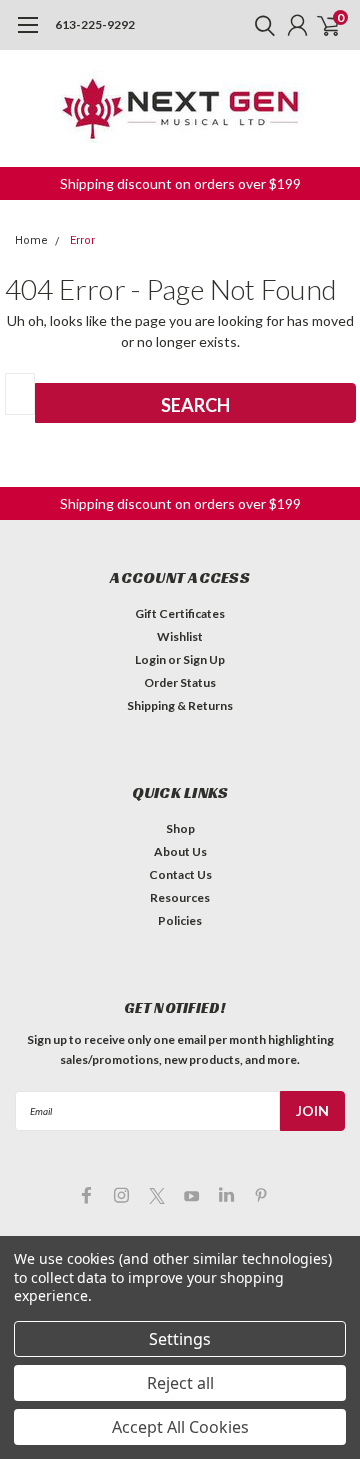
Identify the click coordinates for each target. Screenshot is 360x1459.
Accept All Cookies (180, 1427)
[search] (260, 25)
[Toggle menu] (27, 35)
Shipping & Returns (180, 705)
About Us (180, 851)
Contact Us (180, 874)
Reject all (180, 1383)
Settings (180, 1339)
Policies (180, 920)
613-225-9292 (95, 24)
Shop (180, 828)
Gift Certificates (180, 613)
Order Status (180, 682)
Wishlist (180, 636)
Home (31, 240)
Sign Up (204, 659)
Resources (180, 897)
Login (150, 659)
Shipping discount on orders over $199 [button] (180, 183)
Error (82, 240)
